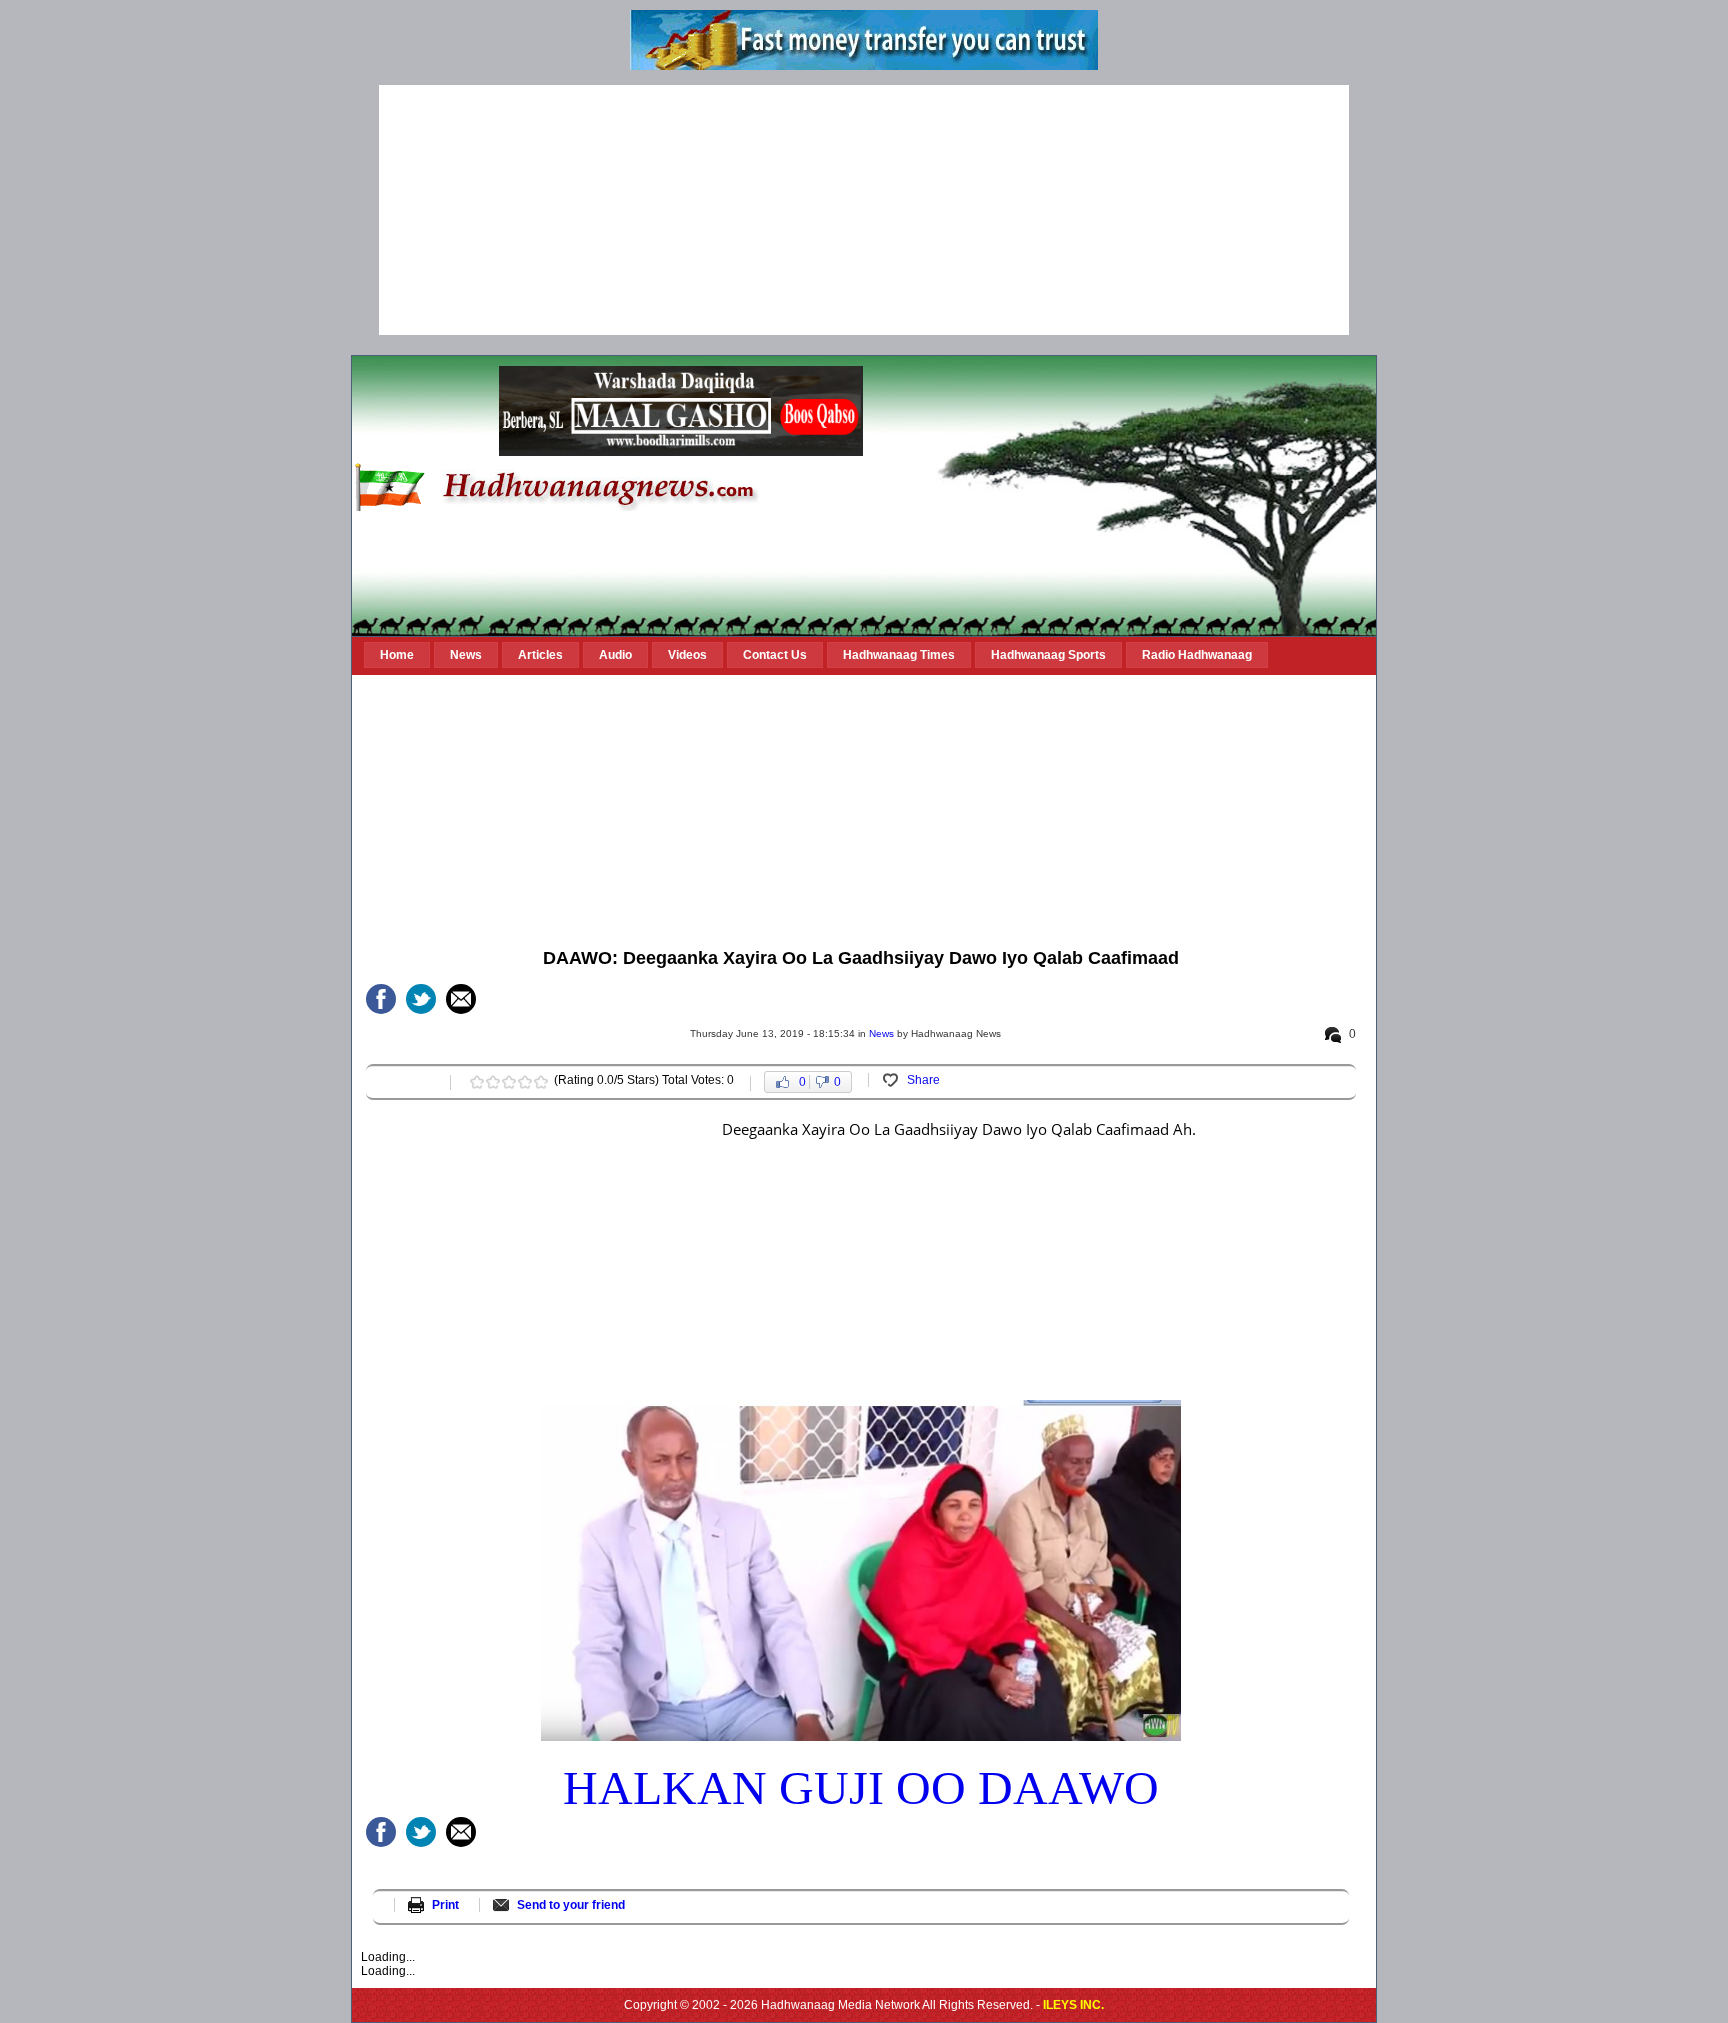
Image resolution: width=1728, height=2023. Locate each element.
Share (923, 1080)
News (881, 1033)
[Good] (509, 1082)
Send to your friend (571, 1905)
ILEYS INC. (1073, 2005)
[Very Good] (525, 1082)
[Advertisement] (864, 210)
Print (445, 1905)
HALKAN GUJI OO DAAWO (861, 1787)
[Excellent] (541, 1082)
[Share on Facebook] (381, 999)
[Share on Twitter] (421, 999)
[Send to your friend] (461, 999)
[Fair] (493, 1082)
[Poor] (477, 1082)
